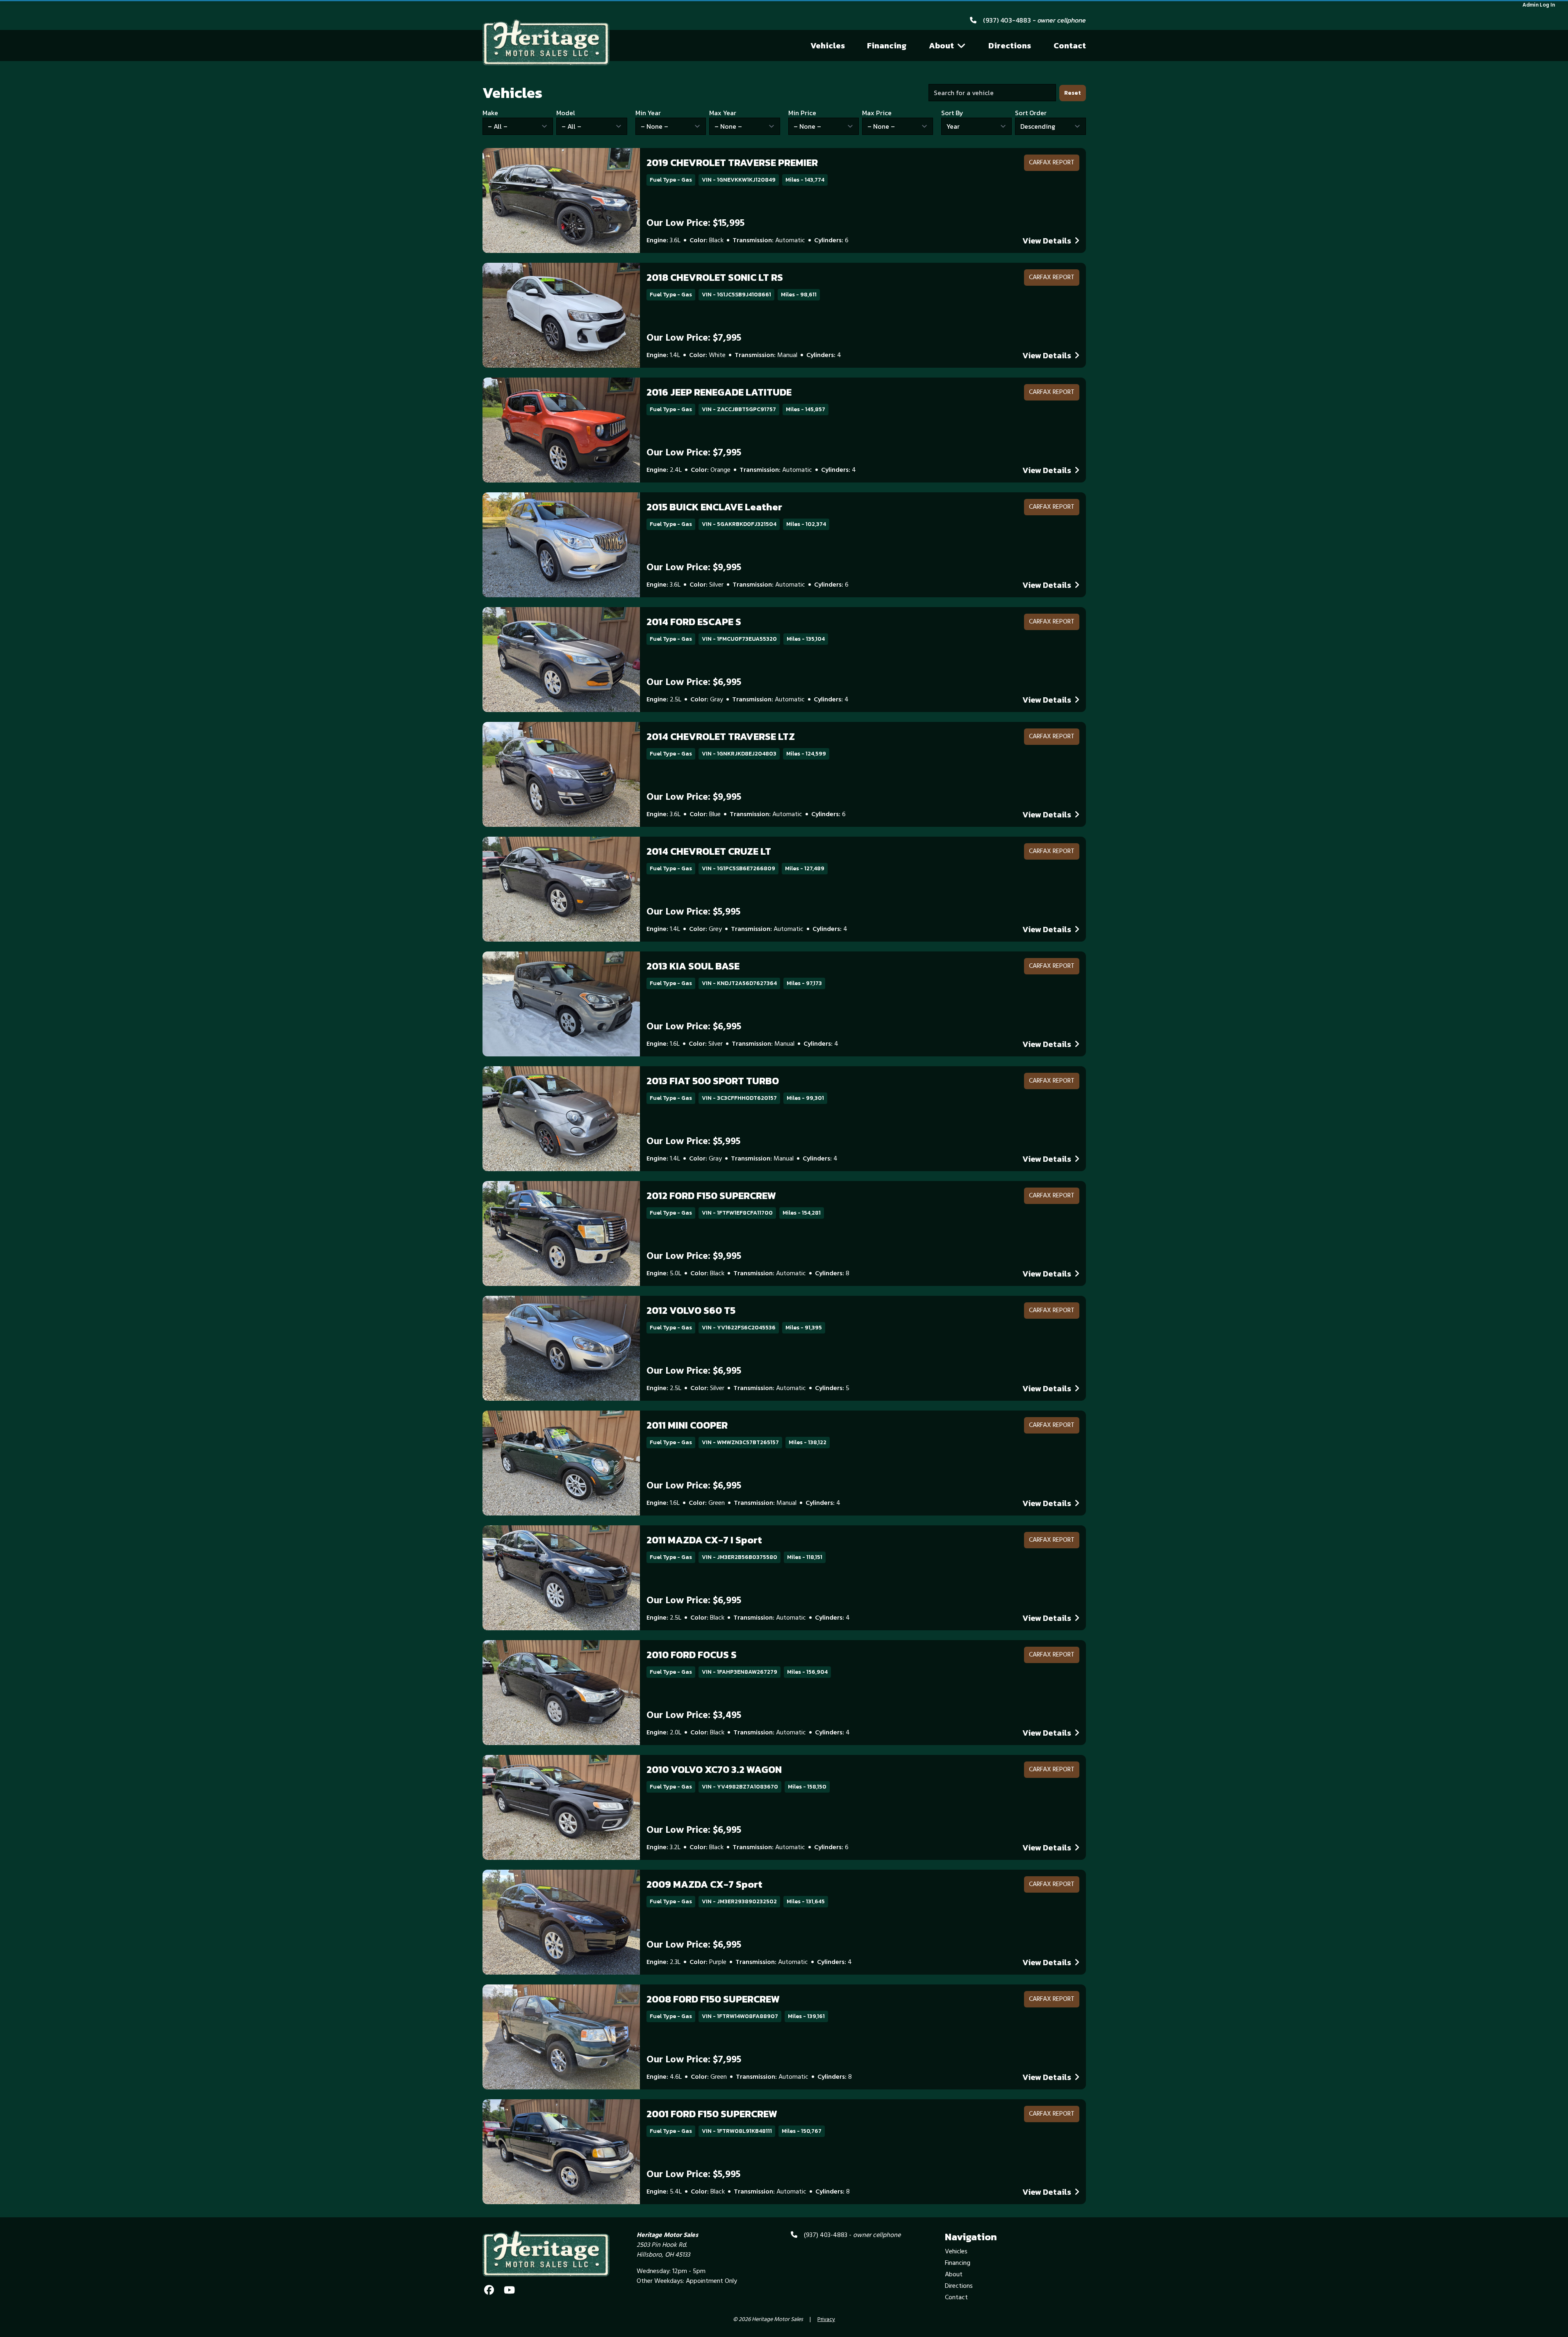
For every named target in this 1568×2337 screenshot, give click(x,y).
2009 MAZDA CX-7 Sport (704, 1884)
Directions (1010, 46)
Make (490, 113)
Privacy (826, 2320)
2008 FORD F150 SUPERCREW (713, 1999)
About (941, 46)
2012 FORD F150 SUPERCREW (711, 1196)
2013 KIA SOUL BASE (693, 966)
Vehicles (828, 46)
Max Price (877, 113)
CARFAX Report (1052, 163)
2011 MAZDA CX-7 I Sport (704, 1540)
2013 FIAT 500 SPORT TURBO (713, 1081)
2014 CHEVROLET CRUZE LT (709, 851)
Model (566, 113)
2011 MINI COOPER (687, 1425)
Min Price (802, 113)
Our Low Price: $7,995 (694, 338)
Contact (1070, 46)
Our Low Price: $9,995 (694, 568)
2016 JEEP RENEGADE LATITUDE (719, 392)
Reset (1073, 93)
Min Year (648, 113)
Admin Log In (1539, 5)
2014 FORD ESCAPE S (694, 622)
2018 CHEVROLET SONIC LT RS (715, 277)
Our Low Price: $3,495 (694, 1716)
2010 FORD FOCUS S (692, 1655)
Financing (887, 46)
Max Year (723, 113)
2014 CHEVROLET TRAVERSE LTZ (721, 736)
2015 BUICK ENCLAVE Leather (714, 507)
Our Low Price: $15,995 (695, 223)
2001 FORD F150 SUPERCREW (712, 2114)
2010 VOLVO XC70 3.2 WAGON (714, 1769)
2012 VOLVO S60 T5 (691, 1310)
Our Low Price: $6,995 (694, 683)
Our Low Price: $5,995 (693, 912)
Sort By (952, 113)
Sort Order (1031, 113)
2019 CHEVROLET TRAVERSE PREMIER (732, 163)
